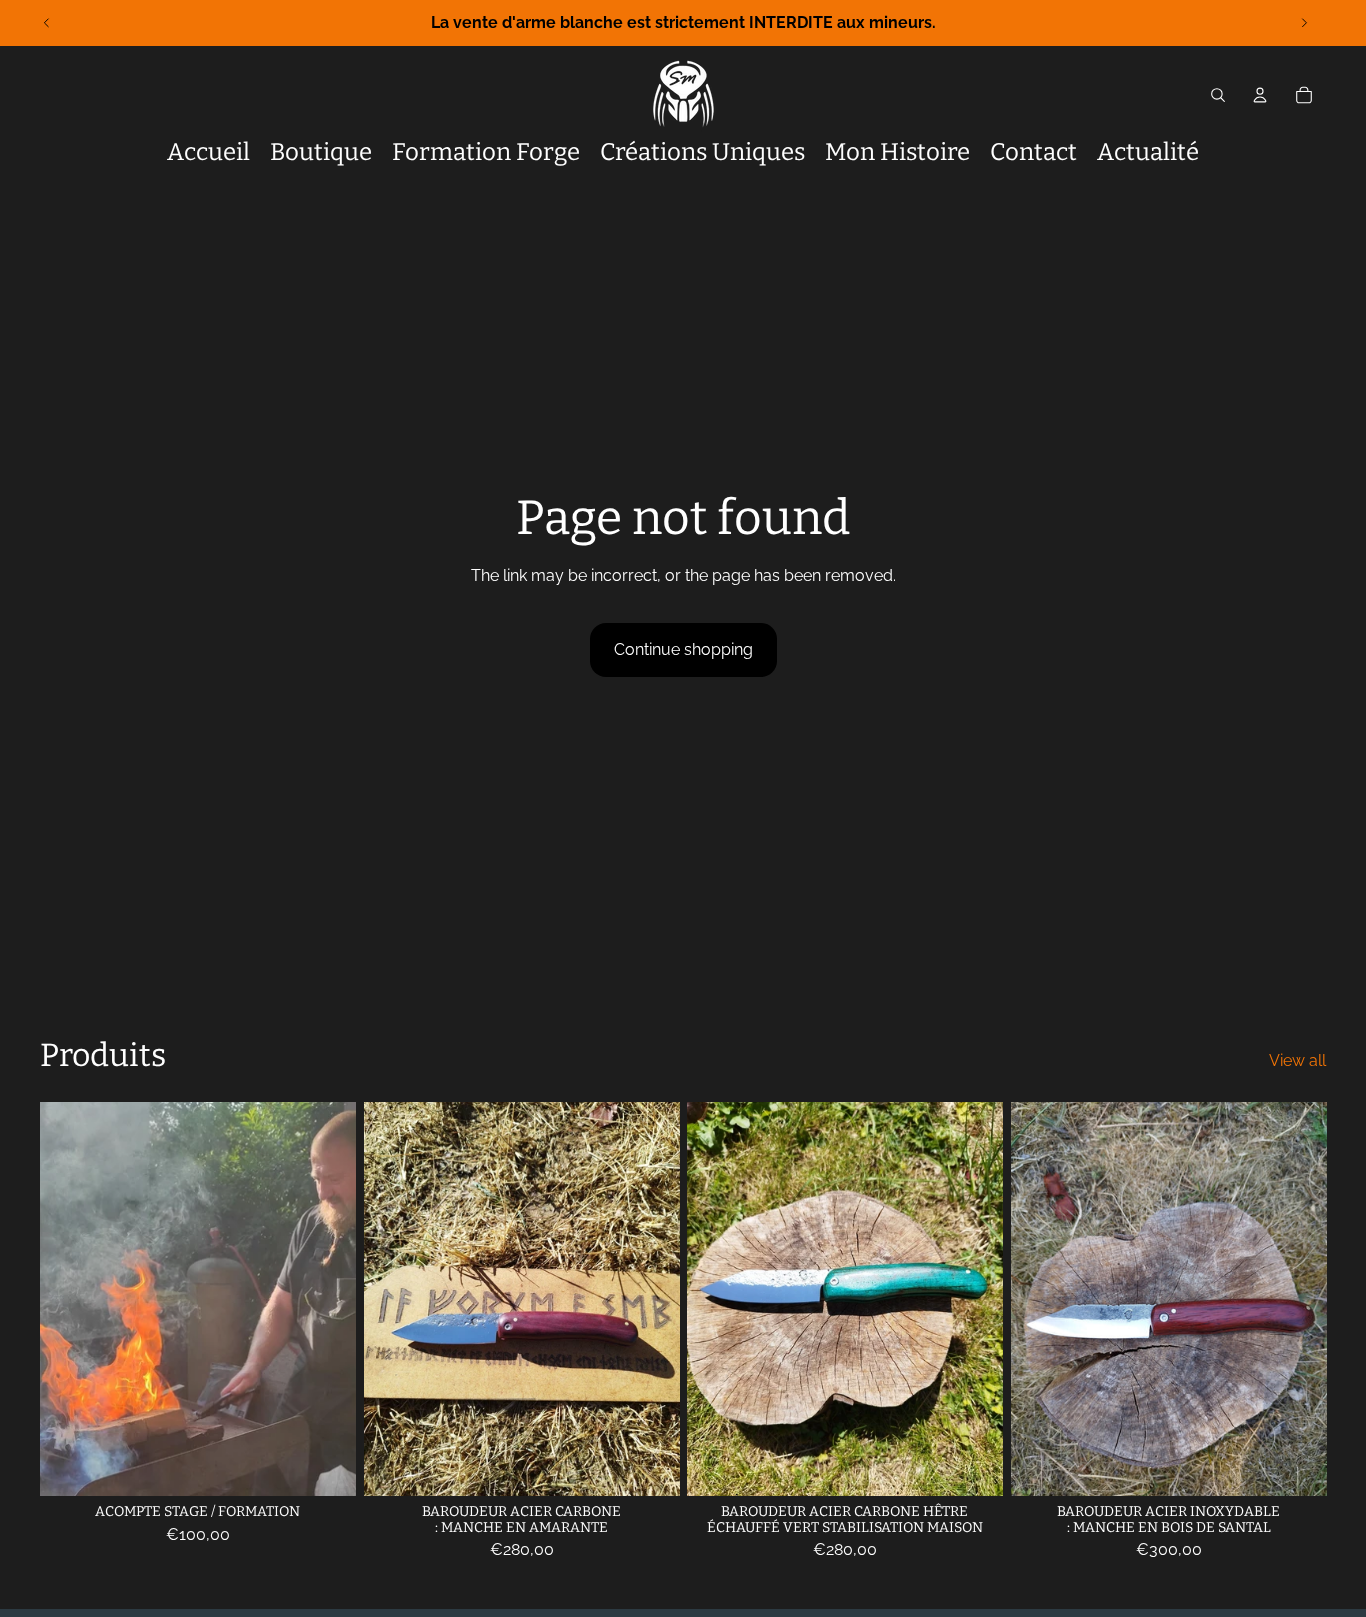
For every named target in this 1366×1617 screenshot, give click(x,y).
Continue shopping (683, 649)
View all (1297, 1060)
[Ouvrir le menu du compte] (1260, 95)
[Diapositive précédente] (47, 23)
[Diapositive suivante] (1304, 23)
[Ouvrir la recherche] (1218, 95)
